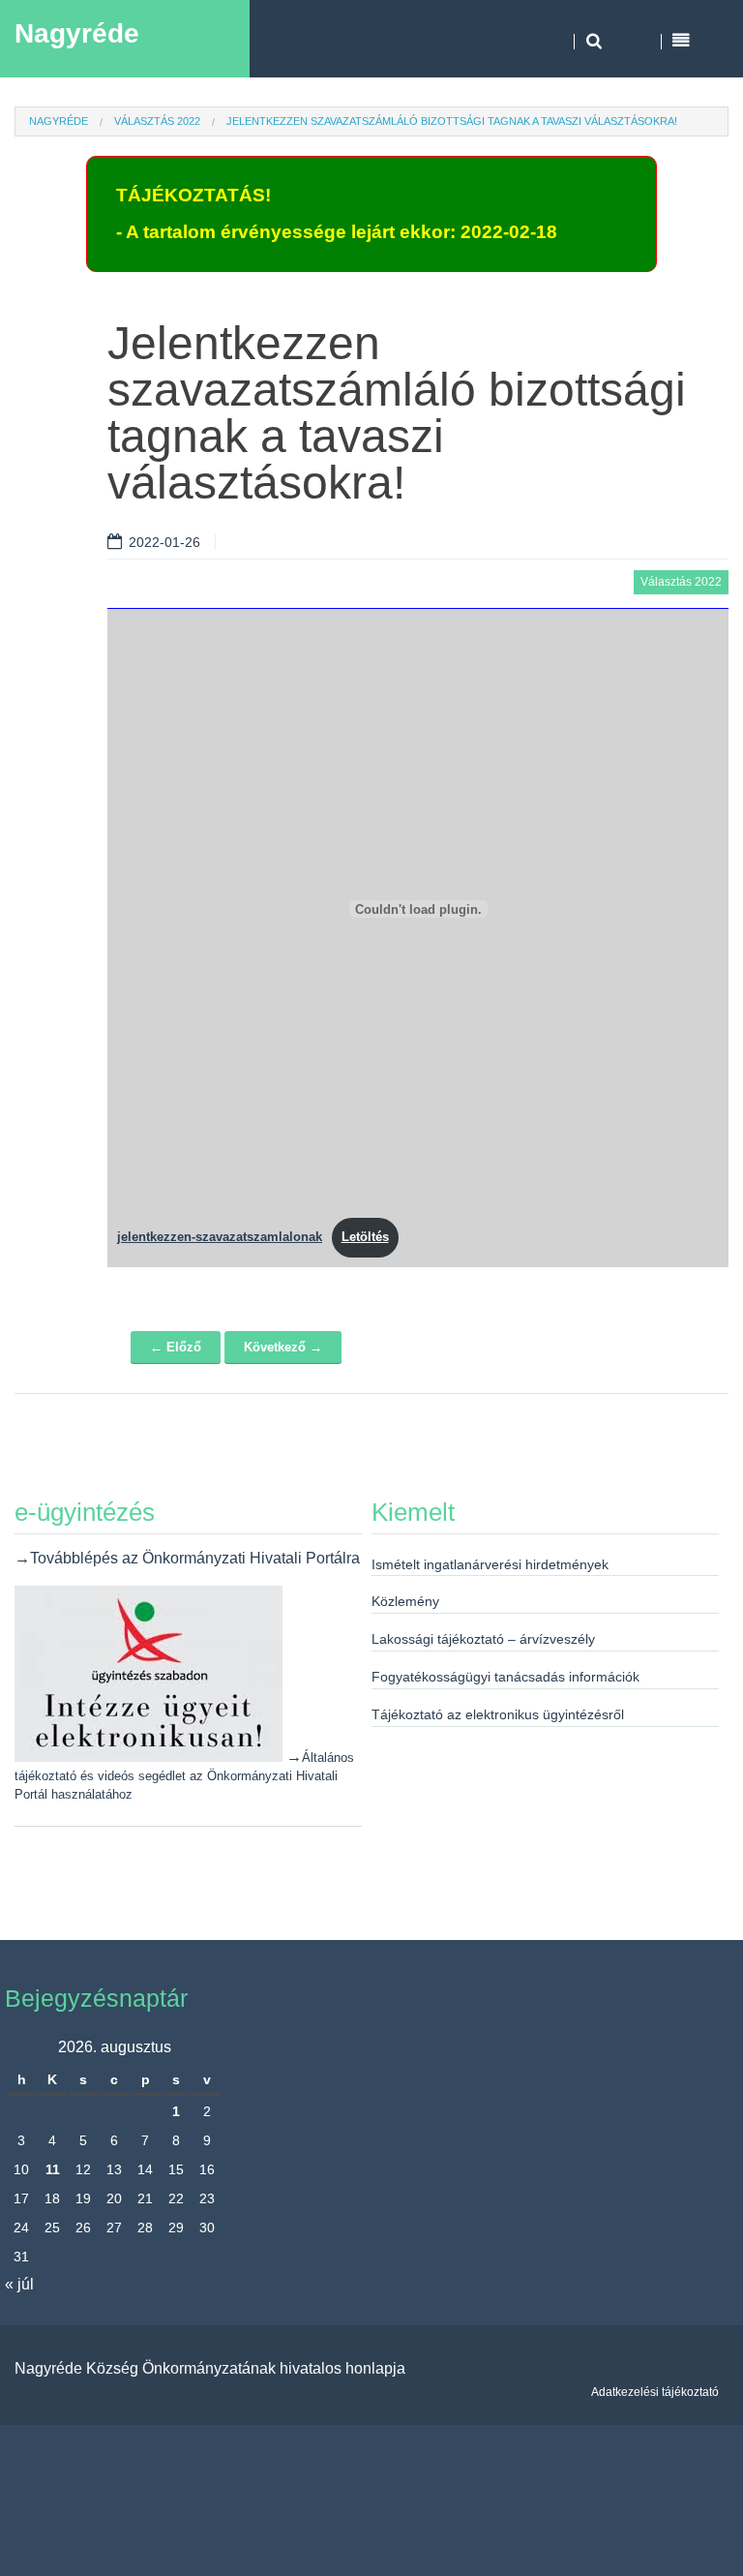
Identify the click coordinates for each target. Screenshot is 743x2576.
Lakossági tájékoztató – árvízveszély (483, 1639)
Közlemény (405, 1601)
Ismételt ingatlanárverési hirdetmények (490, 1564)
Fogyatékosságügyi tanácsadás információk (505, 1677)
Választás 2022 (157, 121)
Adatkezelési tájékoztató (655, 2392)
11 (53, 2169)
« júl (19, 2284)
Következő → (283, 1347)
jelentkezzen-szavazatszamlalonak (220, 1237)
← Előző (176, 1347)
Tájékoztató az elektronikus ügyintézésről (498, 1714)
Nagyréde (77, 33)
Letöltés (365, 1237)
